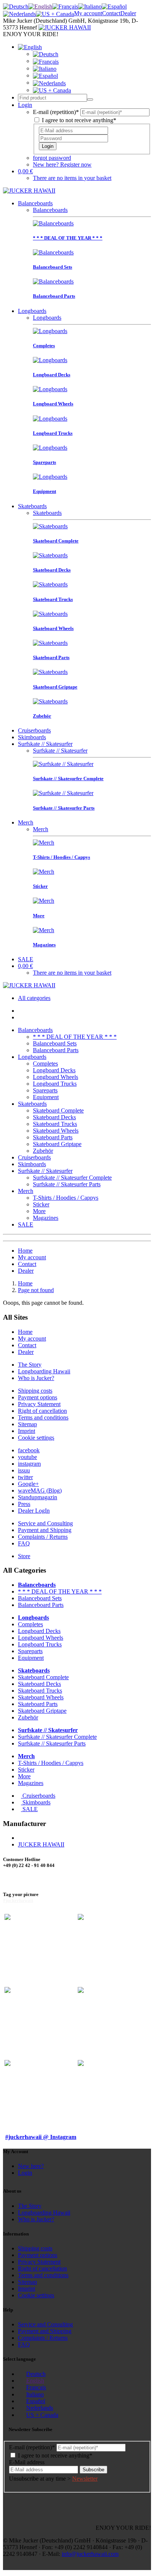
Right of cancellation (42, 1411)
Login (48, 146)
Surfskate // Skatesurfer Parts (67, 1184)
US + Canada (42, 2415)
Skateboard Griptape (57, 1144)
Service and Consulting (45, 1523)
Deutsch (36, 2374)
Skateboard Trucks (55, 1124)
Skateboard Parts (53, 1137)
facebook (29, 1450)
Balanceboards (35, 203)
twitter (25, 1477)
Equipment (46, 1097)
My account (88, 13)
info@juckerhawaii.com (90, 2554)
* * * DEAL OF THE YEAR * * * (75, 1037)
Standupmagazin (38, 1497)
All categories (34, 998)
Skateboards (32, 506)
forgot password (52, 158)
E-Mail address (27, 2462)
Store (24, 1556)
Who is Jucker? (36, 1378)
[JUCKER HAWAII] (65, 27)
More (39, 1211)
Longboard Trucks (55, 1084)
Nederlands (40, 2408)
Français (36, 2387)
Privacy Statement (39, 1404)
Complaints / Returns (43, 1537)
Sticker (41, 1204)
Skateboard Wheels (56, 1131)
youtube (27, 1457)
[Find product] (90, 99)
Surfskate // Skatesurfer (45, 744)
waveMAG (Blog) (40, 1490)
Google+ (28, 1484)
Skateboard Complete (58, 1110)
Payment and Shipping (45, 1530)
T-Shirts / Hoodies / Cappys (66, 1198)
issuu (24, 1470)
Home (25, 1251)
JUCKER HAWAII (41, 1844)
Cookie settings (36, 1438)
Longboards (32, 311)
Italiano (35, 2394)
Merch (26, 822)
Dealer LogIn (34, 1511)
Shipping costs (35, 1391)
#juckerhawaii (18, 1900)
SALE (26, 959)
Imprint (27, 1431)
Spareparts (45, 1090)
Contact (111, 13)
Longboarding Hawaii (44, 1371)
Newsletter (85, 2479)
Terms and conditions (43, 1417)
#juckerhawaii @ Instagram (41, 2137)
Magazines (46, 1218)
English (35, 2381)
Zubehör (43, 1151)
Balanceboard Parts (56, 1050)
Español (36, 2401)
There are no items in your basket (72, 178)
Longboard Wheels (56, 1077)
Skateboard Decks (54, 1117)
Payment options (38, 1397)
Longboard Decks (54, 1070)
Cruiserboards (34, 730)
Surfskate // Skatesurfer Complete (72, 1178)
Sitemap (27, 1424)
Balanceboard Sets (55, 1043)
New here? (31, 2166)
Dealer (128, 13)
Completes (45, 1064)
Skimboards (32, 737)
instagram (29, 1464)
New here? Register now (62, 164)
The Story (30, 1365)
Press (24, 1504)
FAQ (24, 1543)
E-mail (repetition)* (56, 112)
